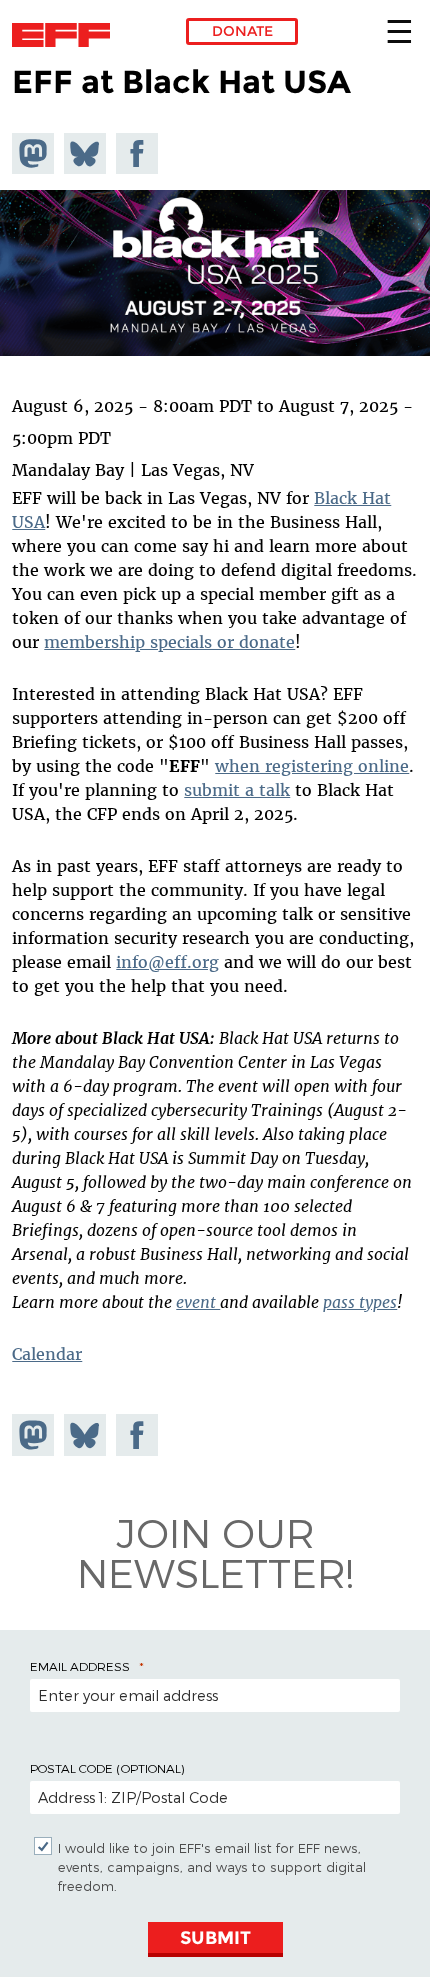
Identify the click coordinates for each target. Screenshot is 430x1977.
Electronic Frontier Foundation (66, 35)
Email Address (80, 1666)
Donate (242, 31)
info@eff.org (167, 962)
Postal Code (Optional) (107, 1768)
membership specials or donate (169, 642)
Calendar (47, 1354)
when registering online (312, 766)
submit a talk (237, 790)
